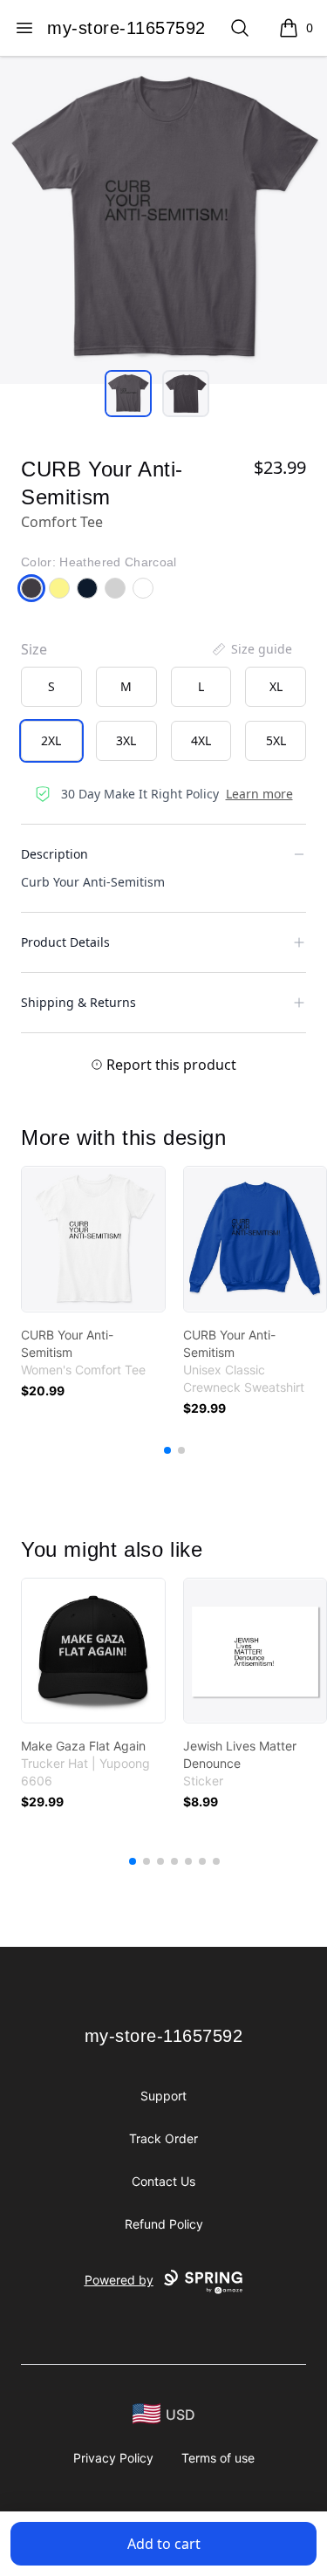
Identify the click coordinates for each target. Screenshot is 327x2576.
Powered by (119, 2280)
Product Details (65, 942)
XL (276, 686)
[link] (93, 1239)
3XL (126, 740)
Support (163, 2096)
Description (54, 854)
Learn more (259, 794)
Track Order (163, 2138)
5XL (276, 740)
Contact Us (163, 2181)
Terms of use (218, 2458)
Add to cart (164, 2544)
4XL (201, 740)
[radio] (51, 687)
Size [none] (34, 649)
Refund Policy (164, 2224)
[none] (251, 649)
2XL (51, 740)
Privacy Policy (113, 2458)
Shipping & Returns (78, 1002)
